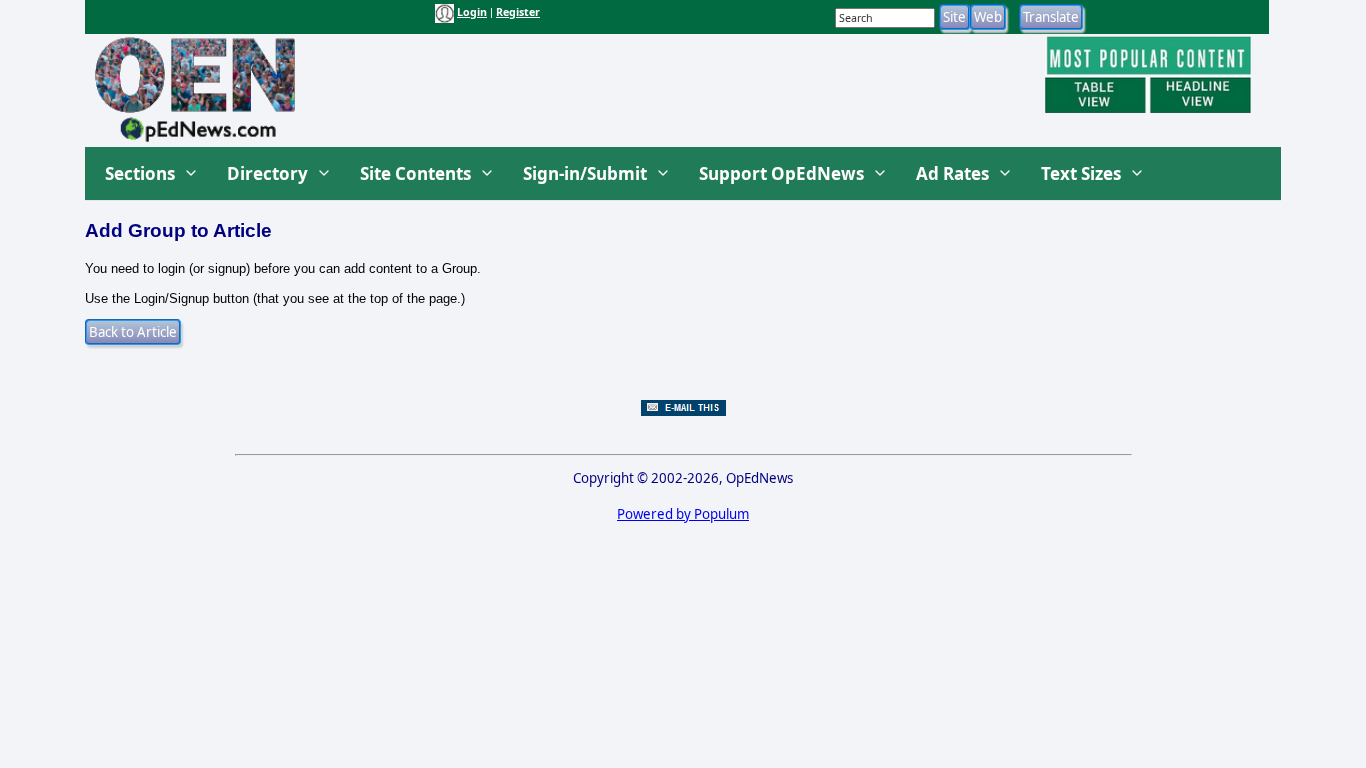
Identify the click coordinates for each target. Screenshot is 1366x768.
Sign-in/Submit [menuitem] (585, 173)
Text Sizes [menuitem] (1081, 173)
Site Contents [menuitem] (415, 173)
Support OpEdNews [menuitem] (781, 173)
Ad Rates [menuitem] (952, 173)
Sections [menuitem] (140, 173)
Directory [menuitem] (267, 173)
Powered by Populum (683, 514)
